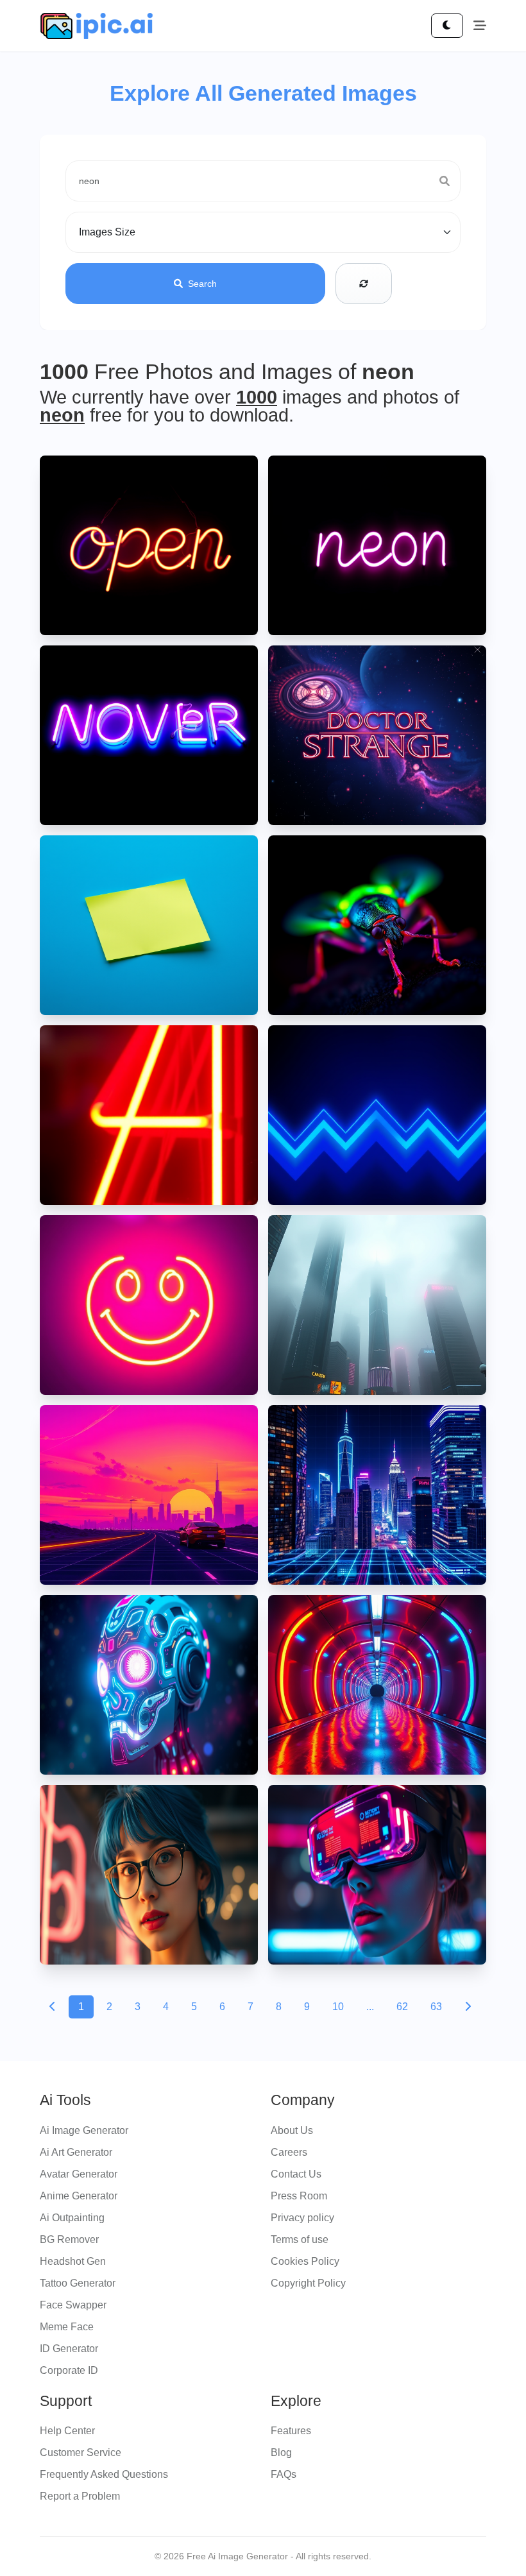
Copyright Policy (308, 2283)
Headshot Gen (73, 2261)
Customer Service (81, 2452)
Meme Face (67, 2327)
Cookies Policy (305, 2261)
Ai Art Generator (76, 2152)
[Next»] (468, 2007)
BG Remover (69, 2239)
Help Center (67, 2431)
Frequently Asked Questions (104, 2474)
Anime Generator (79, 2196)
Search (202, 284)
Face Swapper (73, 2305)
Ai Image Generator (84, 2130)
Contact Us (296, 2174)
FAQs (284, 2474)
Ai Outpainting (72, 2218)
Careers (289, 2152)
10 (338, 2007)
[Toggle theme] (447, 26)
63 (436, 2007)
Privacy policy (302, 2218)
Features (291, 2431)
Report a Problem (80, 2496)
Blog (281, 2452)
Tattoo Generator (78, 2283)
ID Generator (69, 2349)
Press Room (299, 2196)
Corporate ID (69, 2370)
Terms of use (300, 2239)
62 (402, 2007)
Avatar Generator (79, 2174)
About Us (292, 2130)
